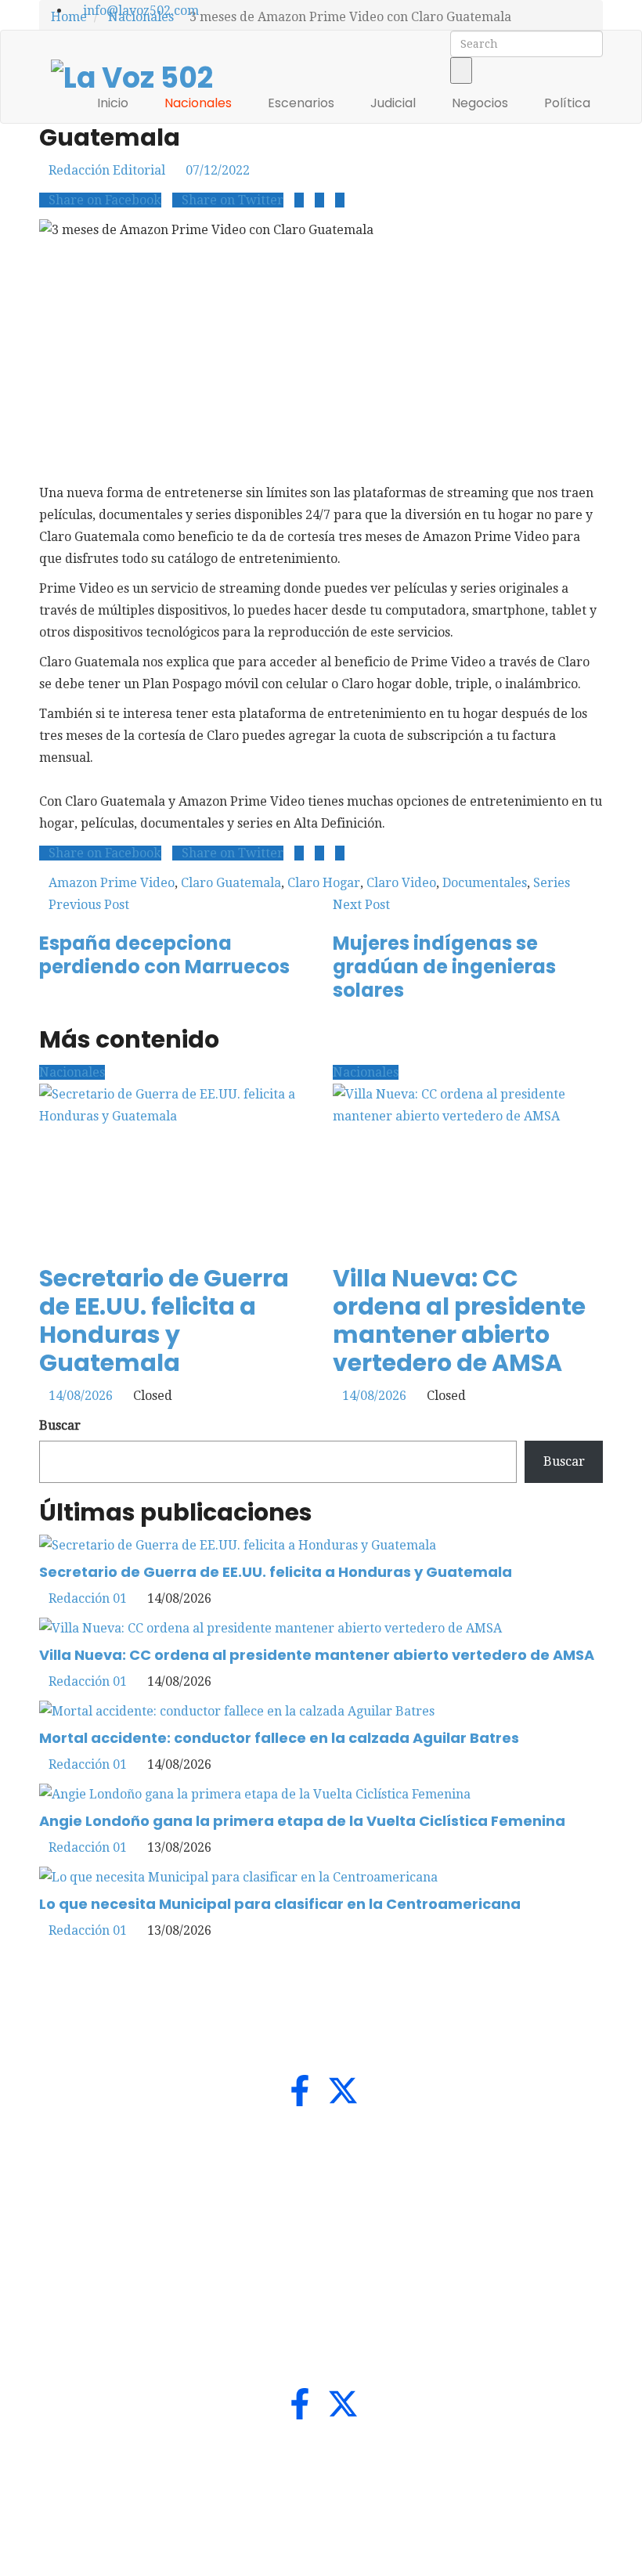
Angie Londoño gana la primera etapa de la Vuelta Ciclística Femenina (302, 1821)
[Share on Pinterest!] (340, 200)
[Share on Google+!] (299, 200)
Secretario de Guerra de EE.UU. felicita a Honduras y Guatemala (164, 1320)
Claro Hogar (324, 883)
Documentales (485, 883)
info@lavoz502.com (139, 11)
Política (569, 103)
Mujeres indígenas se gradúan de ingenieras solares (444, 967)
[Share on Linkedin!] (319, 200)
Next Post (361, 905)
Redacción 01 (88, 1598)
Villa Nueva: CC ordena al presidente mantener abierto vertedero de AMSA (459, 1320)
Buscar (60, 1425)
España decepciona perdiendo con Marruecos (164, 955)
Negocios (481, 103)
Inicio (114, 103)
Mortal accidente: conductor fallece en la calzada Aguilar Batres (279, 1738)
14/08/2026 (81, 1396)
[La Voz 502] (132, 76)
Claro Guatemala (231, 883)
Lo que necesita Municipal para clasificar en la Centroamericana (280, 1904)
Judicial (395, 103)
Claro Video (401, 883)
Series (552, 883)
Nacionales (200, 103)
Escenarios (303, 103)
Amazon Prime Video (112, 883)
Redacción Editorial (107, 170)
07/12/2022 (218, 170)
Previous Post (89, 905)
